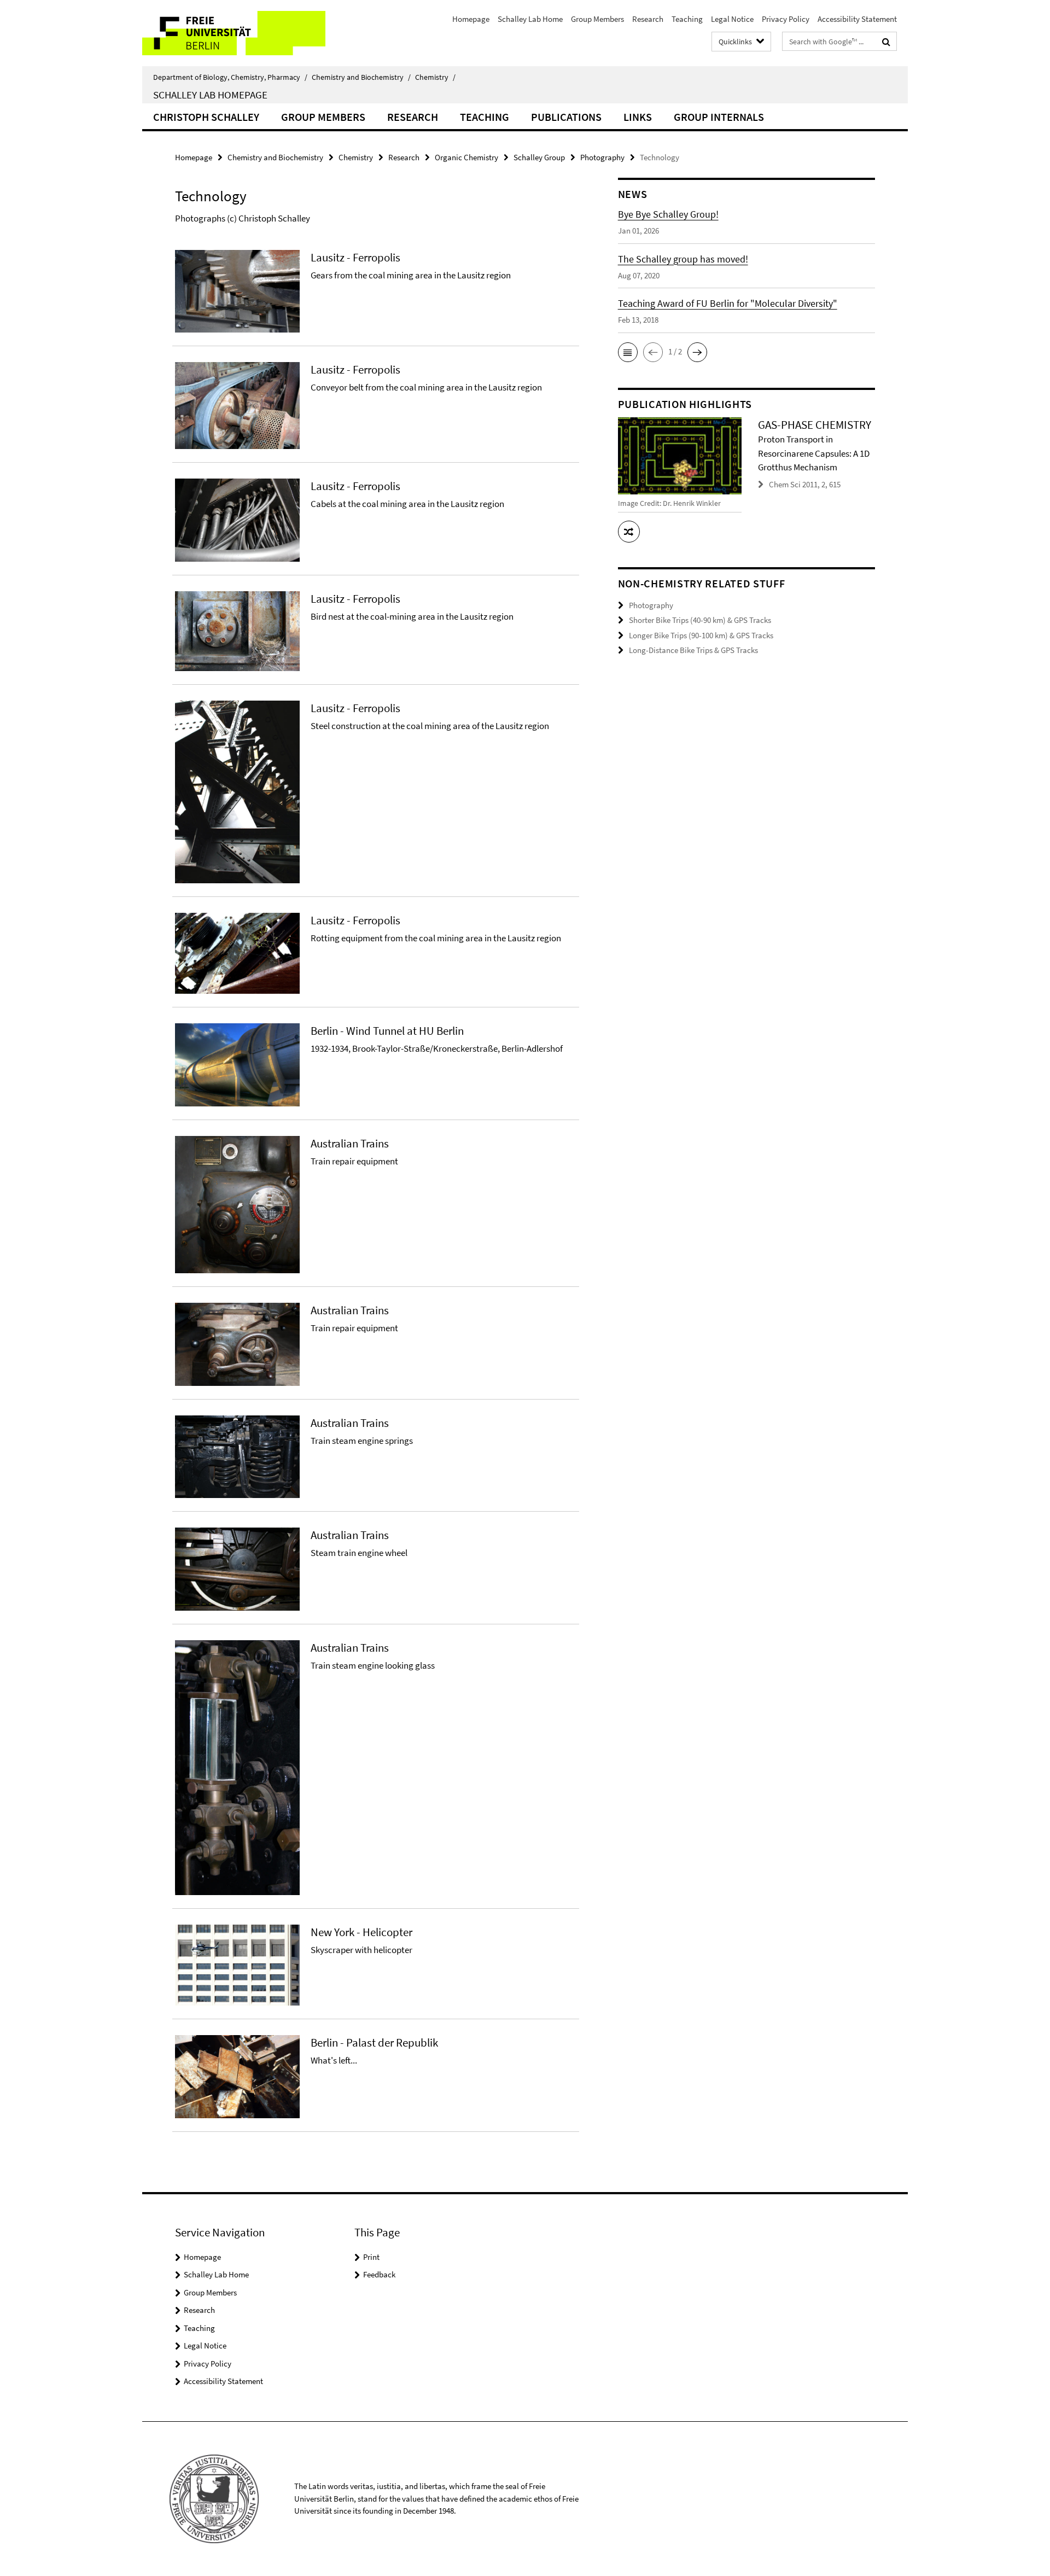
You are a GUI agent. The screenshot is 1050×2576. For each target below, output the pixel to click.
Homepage (471, 19)
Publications (566, 117)
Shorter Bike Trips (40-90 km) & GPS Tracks (700, 620)
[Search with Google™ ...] (886, 42)
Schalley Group (539, 157)
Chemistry (435, 77)
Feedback (379, 2274)
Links (638, 117)
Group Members (597, 19)
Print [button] (371, 2257)
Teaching (687, 19)
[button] (628, 352)
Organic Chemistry (466, 157)
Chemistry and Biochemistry (361, 77)
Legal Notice (732, 19)
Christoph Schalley (206, 117)
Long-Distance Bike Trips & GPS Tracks (693, 650)
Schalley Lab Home (530, 19)
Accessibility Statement (857, 19)
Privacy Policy (786, 19)
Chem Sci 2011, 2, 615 (805, 484)
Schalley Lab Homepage (210, 95)
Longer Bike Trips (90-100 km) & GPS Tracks (701, 635)
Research (648, 19)
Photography (602, 157)
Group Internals (719, 117)
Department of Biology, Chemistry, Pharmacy (230, 77)
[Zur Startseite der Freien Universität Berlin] (234, 33)
